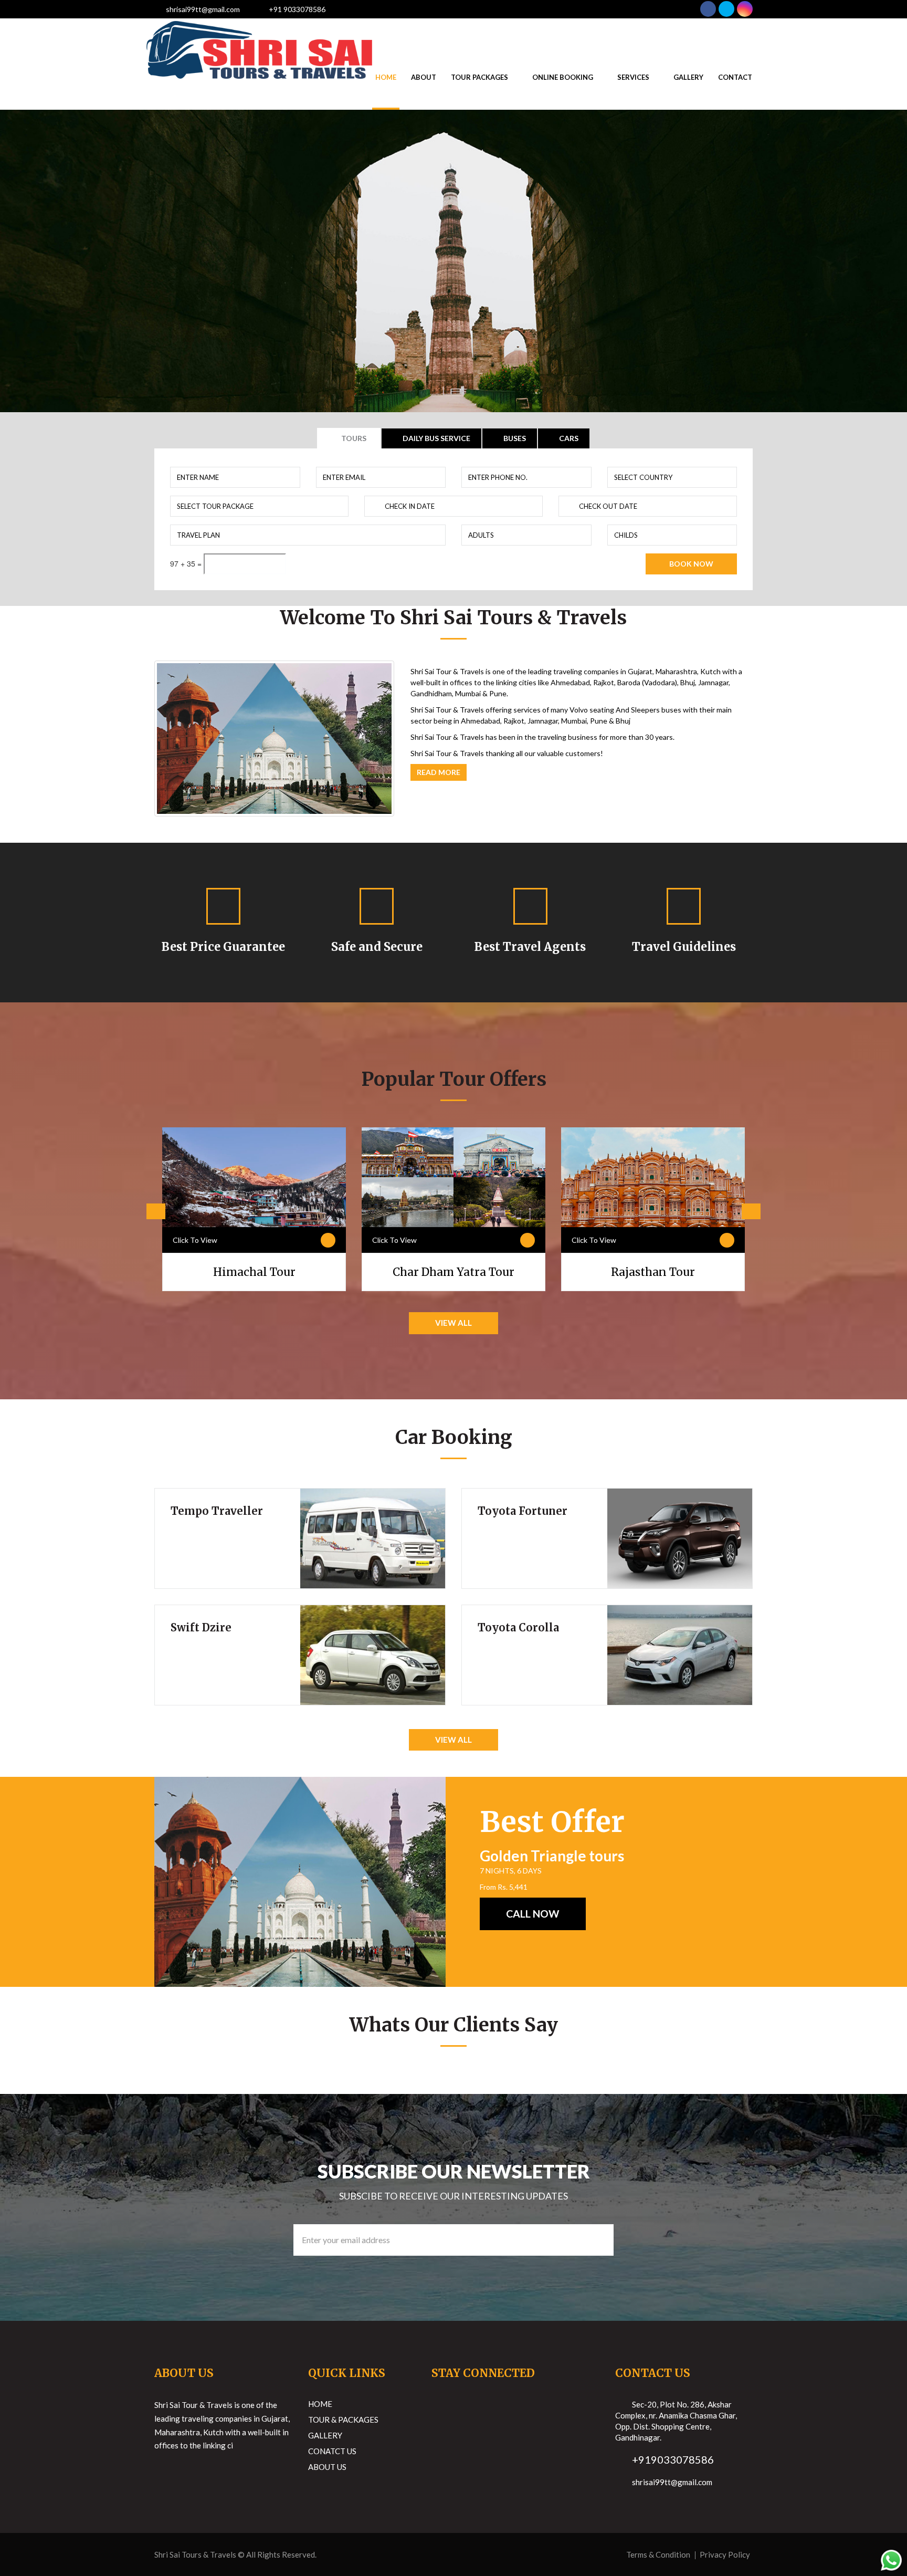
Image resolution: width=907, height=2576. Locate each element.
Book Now (691, 564)
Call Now (533, 1914)
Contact (735, 77)
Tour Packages (479, 77)
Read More (439, 772)
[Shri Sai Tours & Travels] (259, 32)
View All (454, 1323)
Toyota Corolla (518, 1627)
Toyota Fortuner (523, 1511)
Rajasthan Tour (454, 1272)
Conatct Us (332, 2451)
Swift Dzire (201, 1627)
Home (386, 77)
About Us (327, 2467)
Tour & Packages (343, 2420)
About (424, 77)
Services (633, 77)
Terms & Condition (658, 2554)
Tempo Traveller (217, 1511)
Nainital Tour (653, 1272)
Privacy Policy (725, 2554)
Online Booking (563, 77)
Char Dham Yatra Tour (254, 1272)
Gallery (688, 77)
